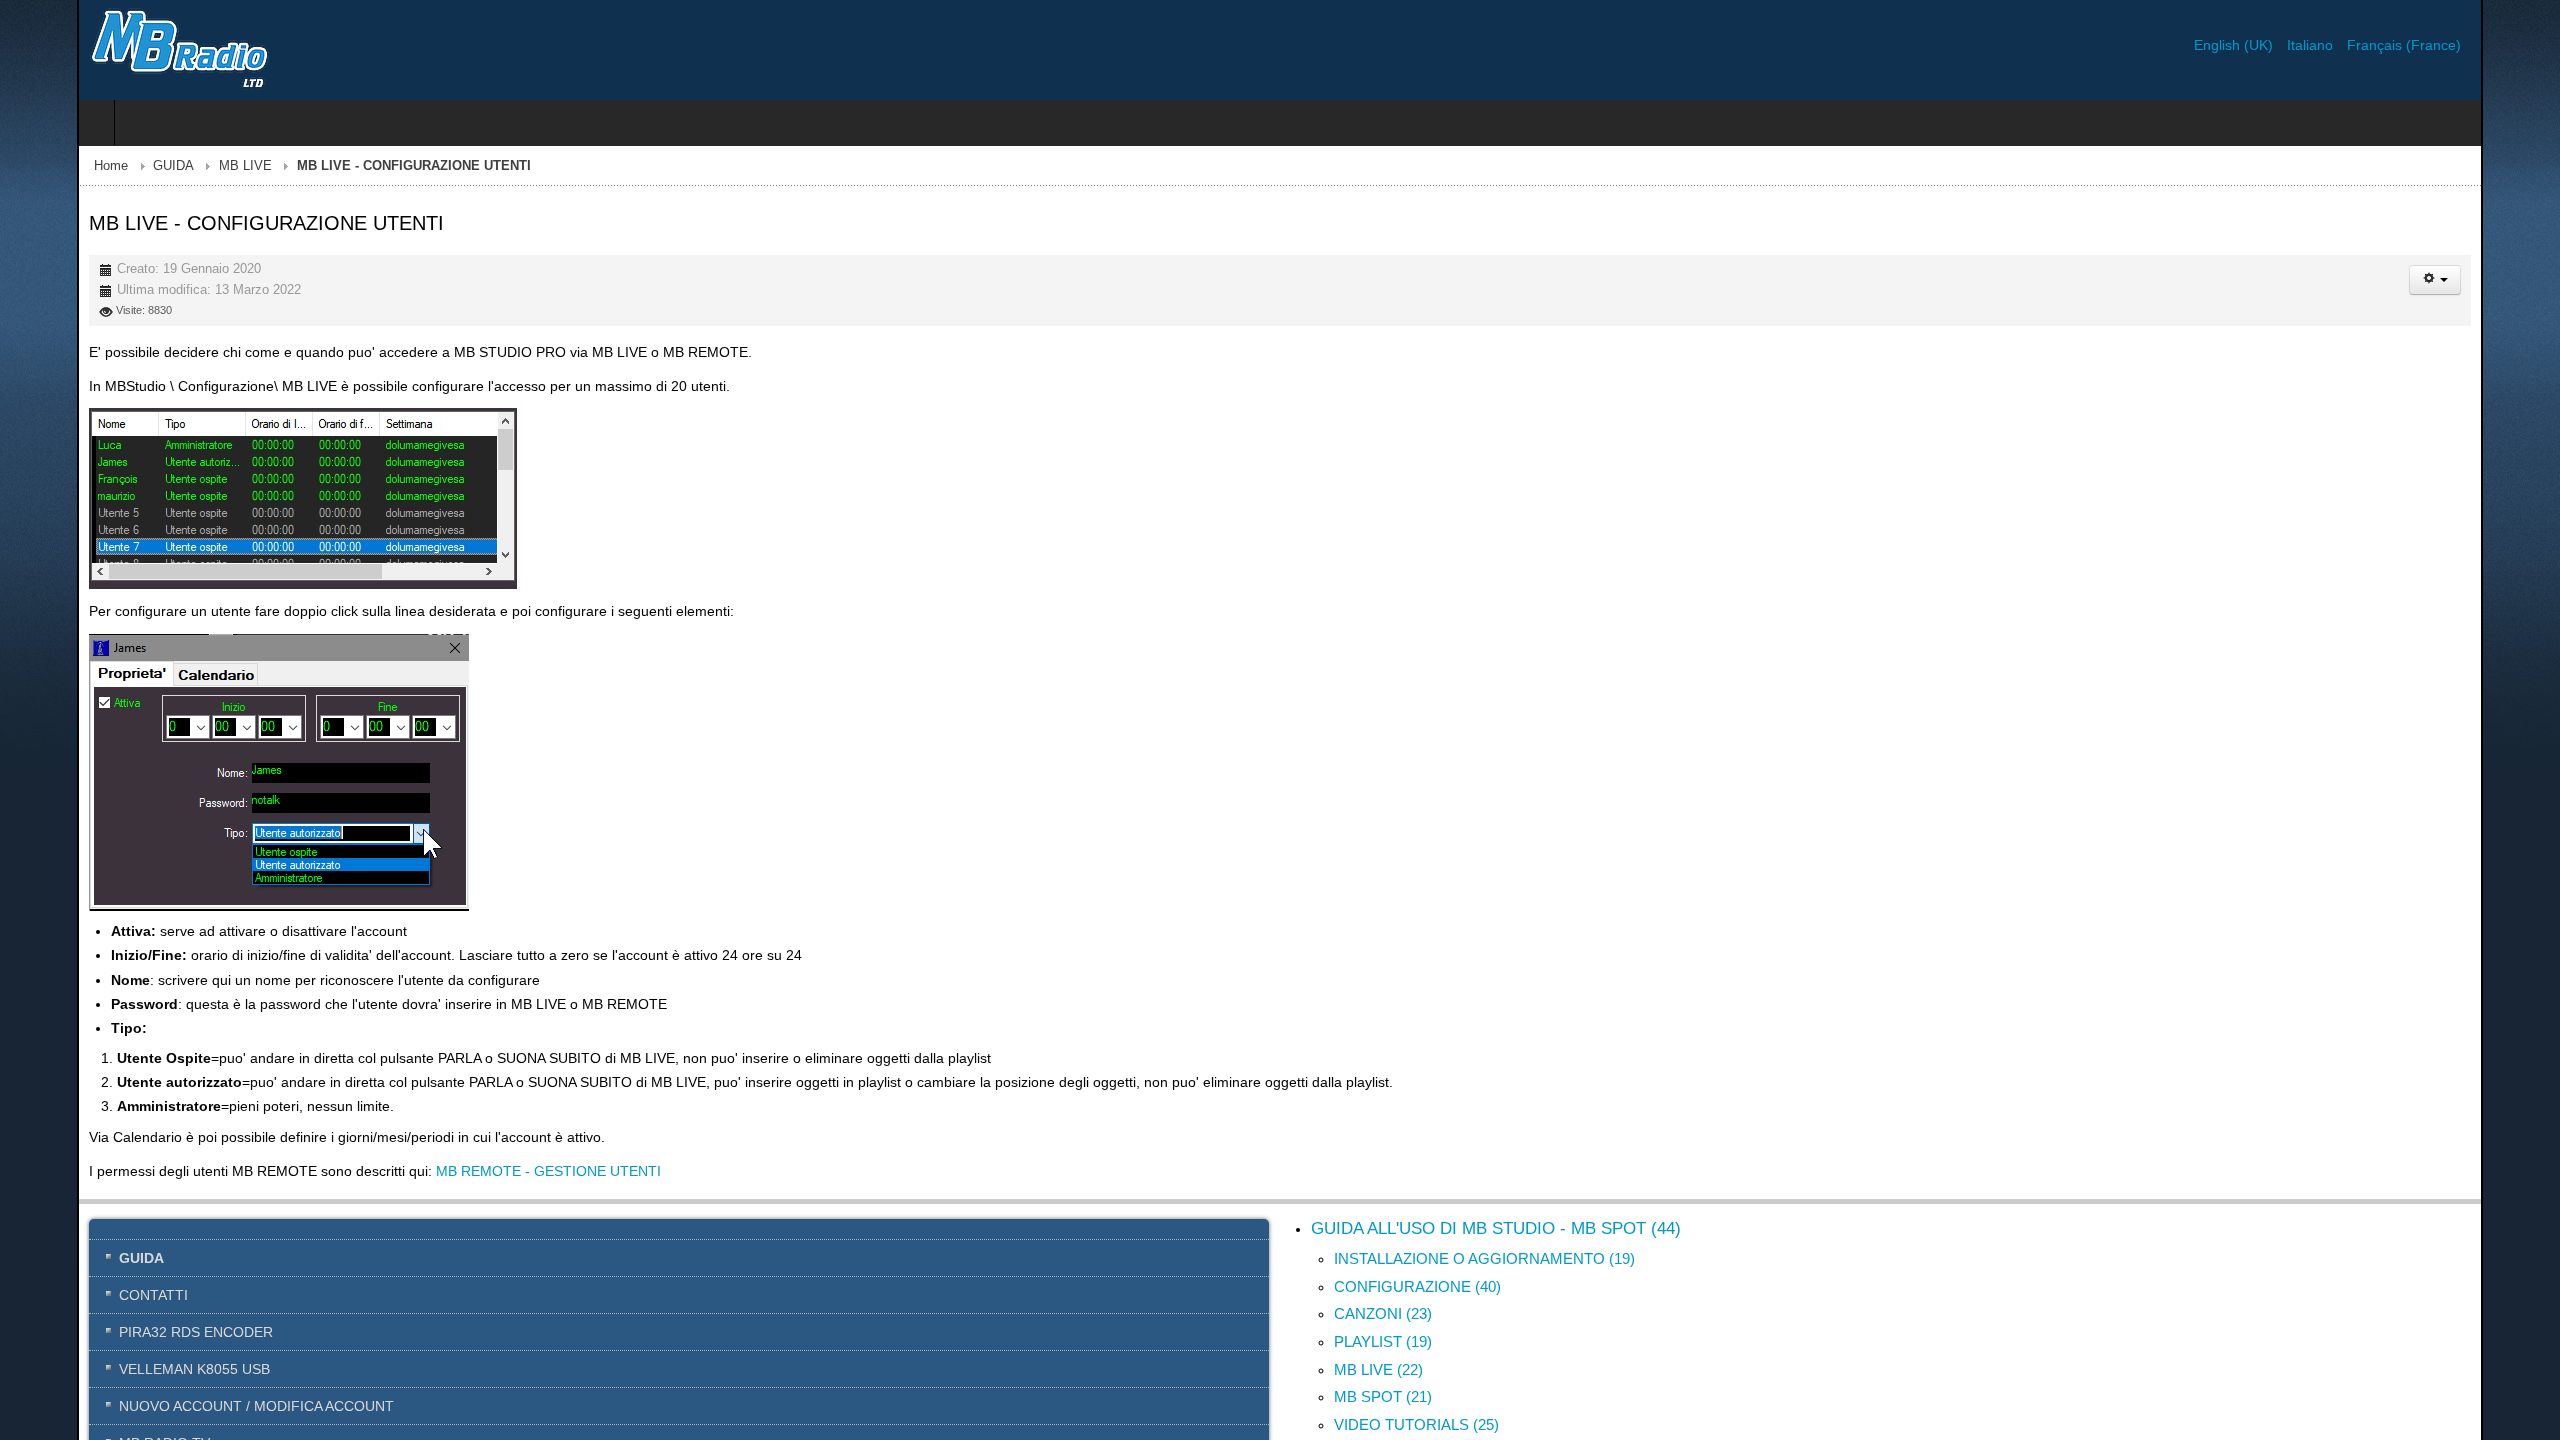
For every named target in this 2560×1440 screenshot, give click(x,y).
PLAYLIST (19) (1383, 1341)
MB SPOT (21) (1383, 1396)
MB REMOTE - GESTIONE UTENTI (471, 1171)
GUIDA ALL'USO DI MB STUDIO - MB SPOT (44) (1496, 1228)
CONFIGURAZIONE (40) (1417, 1286)
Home (34, 166)
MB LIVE (168, 166)
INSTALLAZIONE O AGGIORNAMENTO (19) (1484, 1258)
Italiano (2389, 45)
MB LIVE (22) (1378, 1369)
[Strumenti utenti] (2512, 280)
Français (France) (2481, 45)
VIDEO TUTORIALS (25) (1416, 1424)
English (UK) (2312, 45)
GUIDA (96, 166)
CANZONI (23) (1383, 1313)
